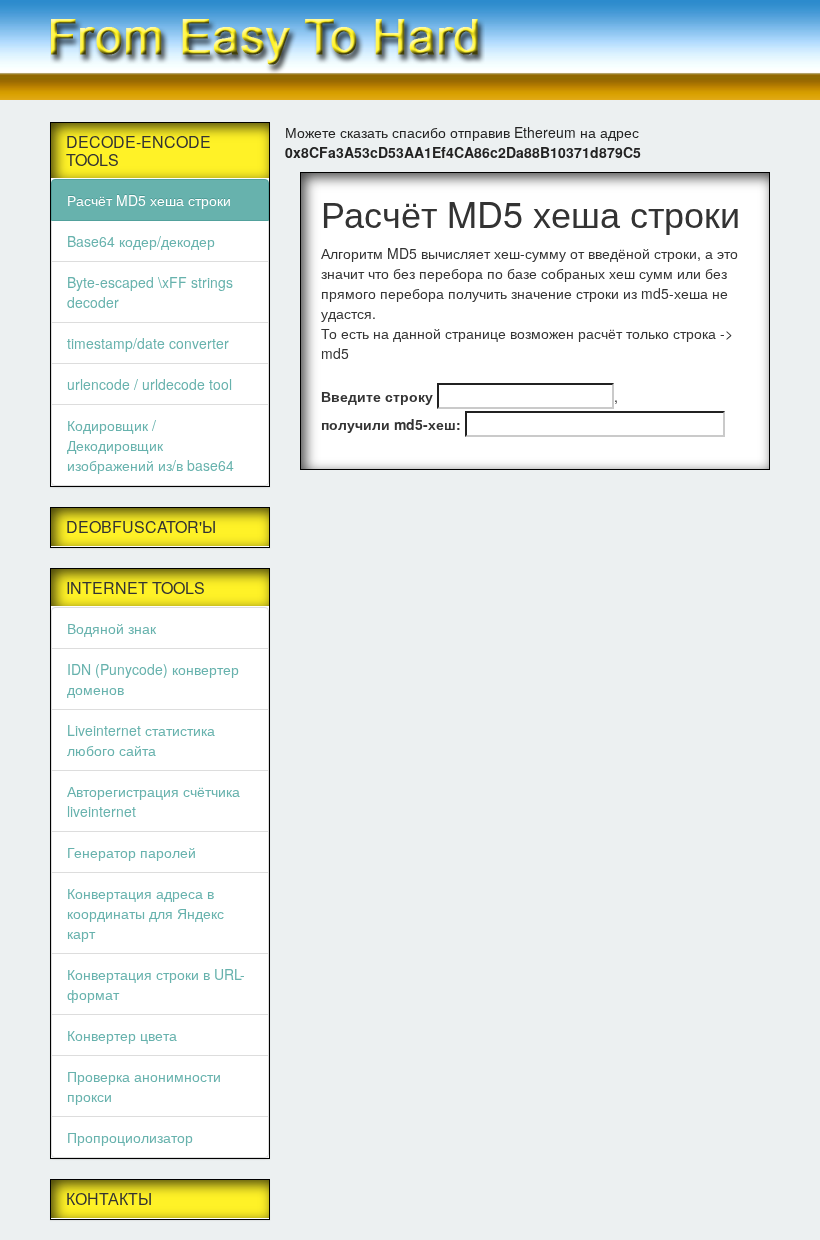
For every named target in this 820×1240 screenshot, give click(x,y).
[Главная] (410, 46)
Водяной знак (111, 628)
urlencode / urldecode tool (149, 384)
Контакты (109, 1199)
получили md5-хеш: (391, 424)
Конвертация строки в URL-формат (156, 984)
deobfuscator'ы (141, 527)
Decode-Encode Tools (138, 150)
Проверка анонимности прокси (144, 1086)
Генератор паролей (131, 852)
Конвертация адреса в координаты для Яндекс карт (145, 913)
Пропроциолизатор (130, 1137)
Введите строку (377, 396)
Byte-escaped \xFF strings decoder (150, 292)
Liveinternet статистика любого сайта (141, 740)
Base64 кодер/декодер (141, 241)
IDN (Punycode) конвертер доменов (153, 679)
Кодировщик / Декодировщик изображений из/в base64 (150, 445)
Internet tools (135, 588)
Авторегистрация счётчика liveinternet (153, 801)
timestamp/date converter (148, 343)
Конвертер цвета (122, 1035)
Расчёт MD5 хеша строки (149, 200)
